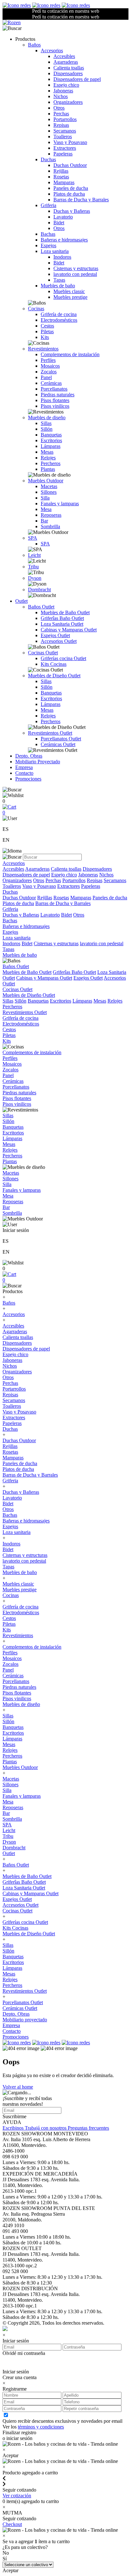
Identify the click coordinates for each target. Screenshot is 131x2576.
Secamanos (65, 131)
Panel (46, 377)
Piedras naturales (58, 395)
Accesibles (64, 56)
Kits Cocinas (54, 664)
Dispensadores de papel (77, 79)
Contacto (24, 773)
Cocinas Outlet (43, 653)
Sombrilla (50, 526)
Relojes (48, 458)
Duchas (48, 159)
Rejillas (61, 171)
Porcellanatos (54, 389)
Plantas (48, 469)
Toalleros (63, 137)
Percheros (51, 463)
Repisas (61, 125)
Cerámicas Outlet (58, 744)
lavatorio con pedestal (75, 274)
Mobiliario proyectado (25, 2020)
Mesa (46, 509)
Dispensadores (68, 73)
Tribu (33, 567)
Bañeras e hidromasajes (64, 240)
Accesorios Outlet (59, 641)
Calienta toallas (69, 68)
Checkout (12, 2524)
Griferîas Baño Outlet (62, 618)
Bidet (59, 223)
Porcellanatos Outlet (61, 739)
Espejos (48, 245)
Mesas (47, 452)
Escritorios (51, 440)
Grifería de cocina (59, 314)
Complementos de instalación (70, 354)
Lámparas (51, 446)
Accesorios (52, 50)
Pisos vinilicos (55, 406)
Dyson (35, 578)
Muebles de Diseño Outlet (54, 676)
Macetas (49, 486)
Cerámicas (51, 383)
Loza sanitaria (55, 251)
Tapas (59, 280)
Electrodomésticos (59, 320)
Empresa (24, 767)
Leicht (34, 555)
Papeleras (63, 154)
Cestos (47, 326)
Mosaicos (50, 366)
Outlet (21, 601)
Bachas (48, 234)
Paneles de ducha (71, 188)
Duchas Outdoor (70, 165)
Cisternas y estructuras (76, 268)
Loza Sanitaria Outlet (62, 624)
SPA (33, 538)
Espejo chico (66, 85)
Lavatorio (63, 217)
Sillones (49, 492)
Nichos (61, 96)
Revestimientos (43, 349)
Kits (45, 337)
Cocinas (36, 309)
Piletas (47, 331)
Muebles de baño (58, 286)
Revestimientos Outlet (50, 733)
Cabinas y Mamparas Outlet (69, 630)
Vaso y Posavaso (70, 142)
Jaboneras (63, 91)
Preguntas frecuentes (88, 2128)
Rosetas (61, 177)
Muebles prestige (70, 297)
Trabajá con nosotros (46, 2128)
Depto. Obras (29, 756)
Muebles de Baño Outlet (65, 612)
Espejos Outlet (55, 635)
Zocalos (49, 372)
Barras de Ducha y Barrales (81, 200)
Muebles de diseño (47, 417)
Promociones (28, 779)
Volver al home (18, 2087)
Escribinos (14, 2128)
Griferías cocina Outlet (63, 658)
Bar (44, 521)
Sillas (46, 423)
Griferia (48, 205)
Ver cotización (17, 2496)
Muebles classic (69, 291)
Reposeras (51, 515)
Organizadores (68, 102)
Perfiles (48, 360)
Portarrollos (65, 119)
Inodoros (62, 257)
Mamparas (64, 182)
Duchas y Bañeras (72, 211)
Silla (45, 498)
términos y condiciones (41, 2427)
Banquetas (51, 435)
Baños (34, 45)
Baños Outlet (41, 607)
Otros (59, 108)
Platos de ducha (69, 194)
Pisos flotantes (55, 400)
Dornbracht (39, 590)
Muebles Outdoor (46, 481)
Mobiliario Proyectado (38, 762)
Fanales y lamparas (60, 504)
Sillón (47, 429)
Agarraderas (66, 62)
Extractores (65, 148)
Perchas (61, 114)
